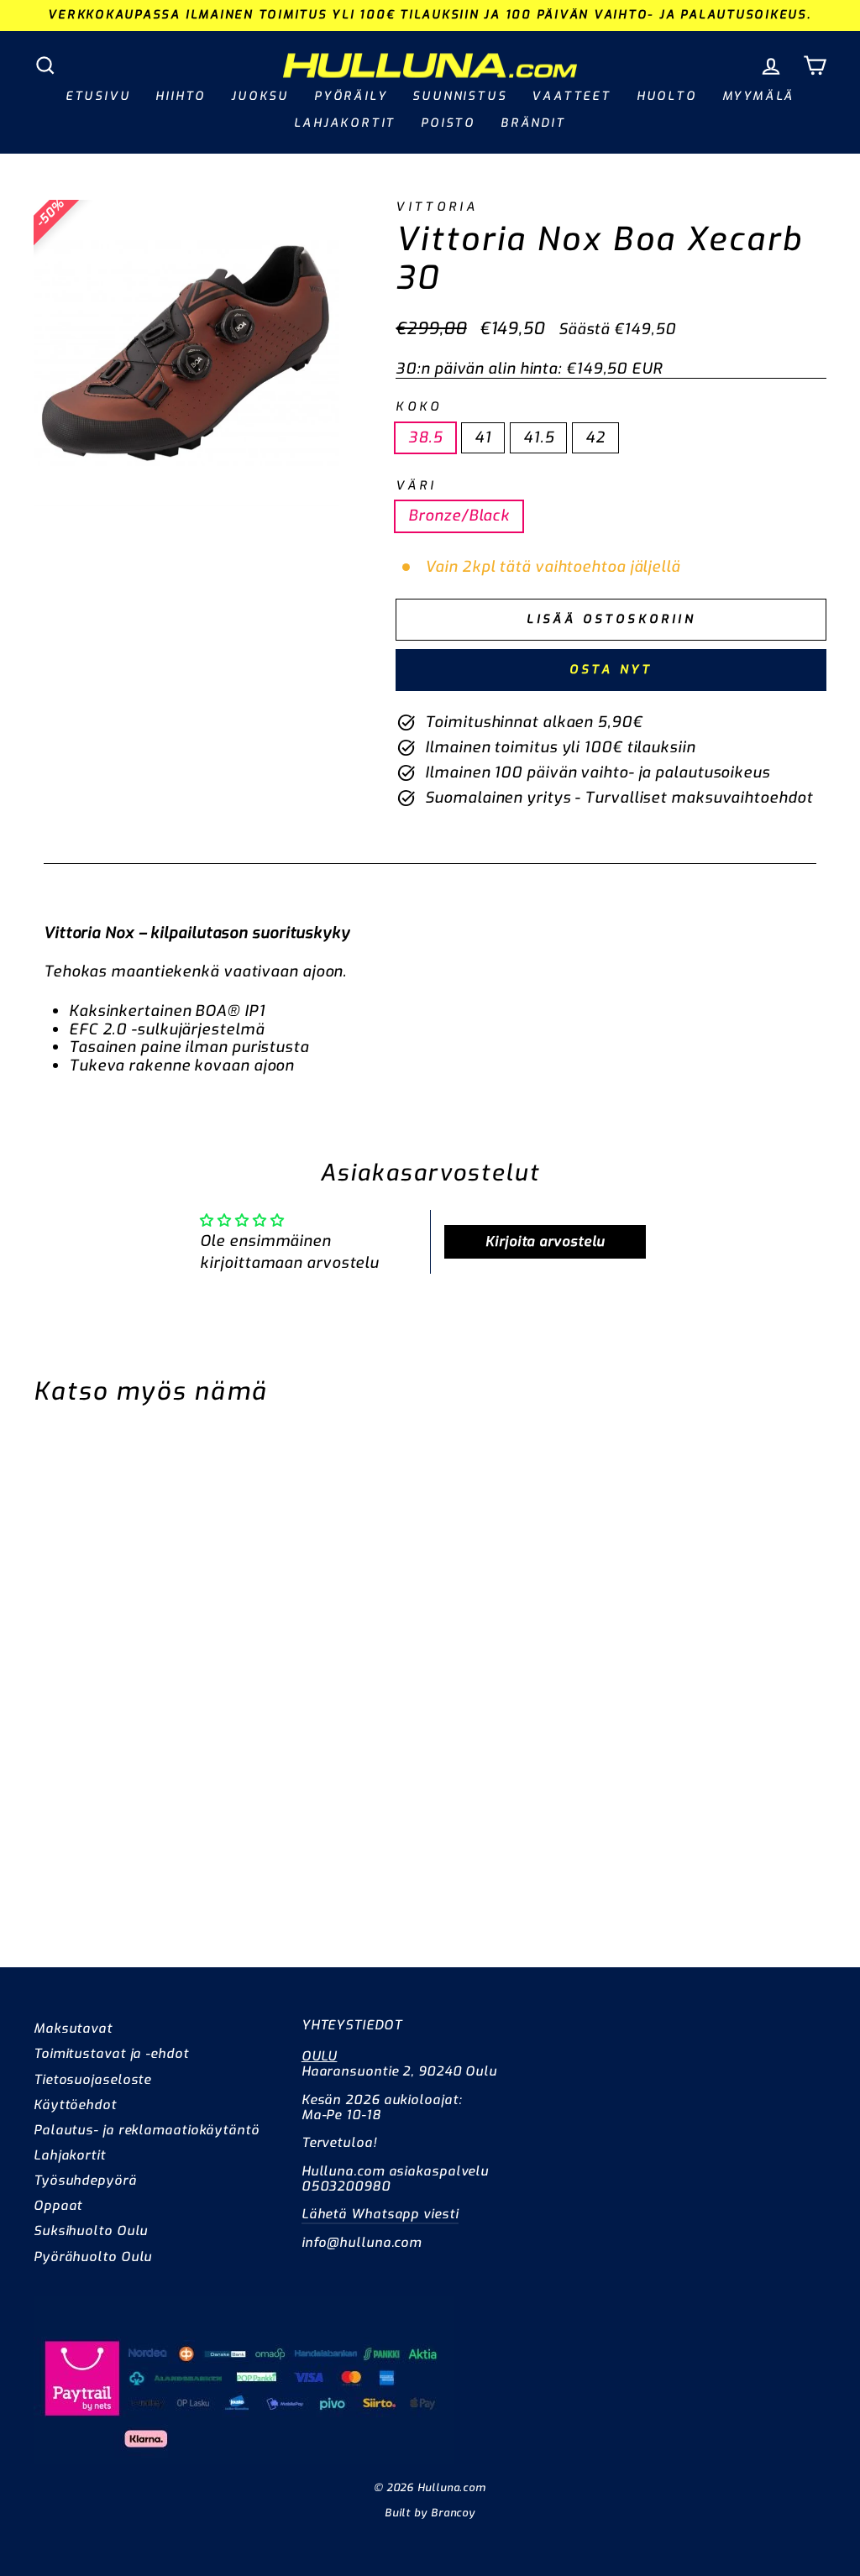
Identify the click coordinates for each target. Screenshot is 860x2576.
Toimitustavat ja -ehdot (111, 2054)
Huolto (667, 96)
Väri (416, 486)
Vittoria (437, 207)
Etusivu (98, 96)
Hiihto (181, 96)
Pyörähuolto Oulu (93, 2257)
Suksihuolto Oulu (91, 2231)
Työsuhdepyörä (85, 2181)
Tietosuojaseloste (92, 2080)
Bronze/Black (459, 516)
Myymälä (759, 96)
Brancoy (453, 2513)
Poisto (448, 123)
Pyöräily (351, 96)
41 (483, 437)
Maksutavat (73, 2029)
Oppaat (58, 2206)
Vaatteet (571, 96)
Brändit (533, 123)
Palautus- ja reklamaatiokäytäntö (147, 2130)
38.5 (425, 437)
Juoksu (260, 96)
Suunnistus (459, 96)
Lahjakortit (345, 123)
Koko (419, 407)
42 (595, 437)
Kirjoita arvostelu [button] (545, 1241)
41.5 (539, 437)
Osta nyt (611, 670)
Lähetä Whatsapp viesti (380, 2214)
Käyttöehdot (75, 2105)
